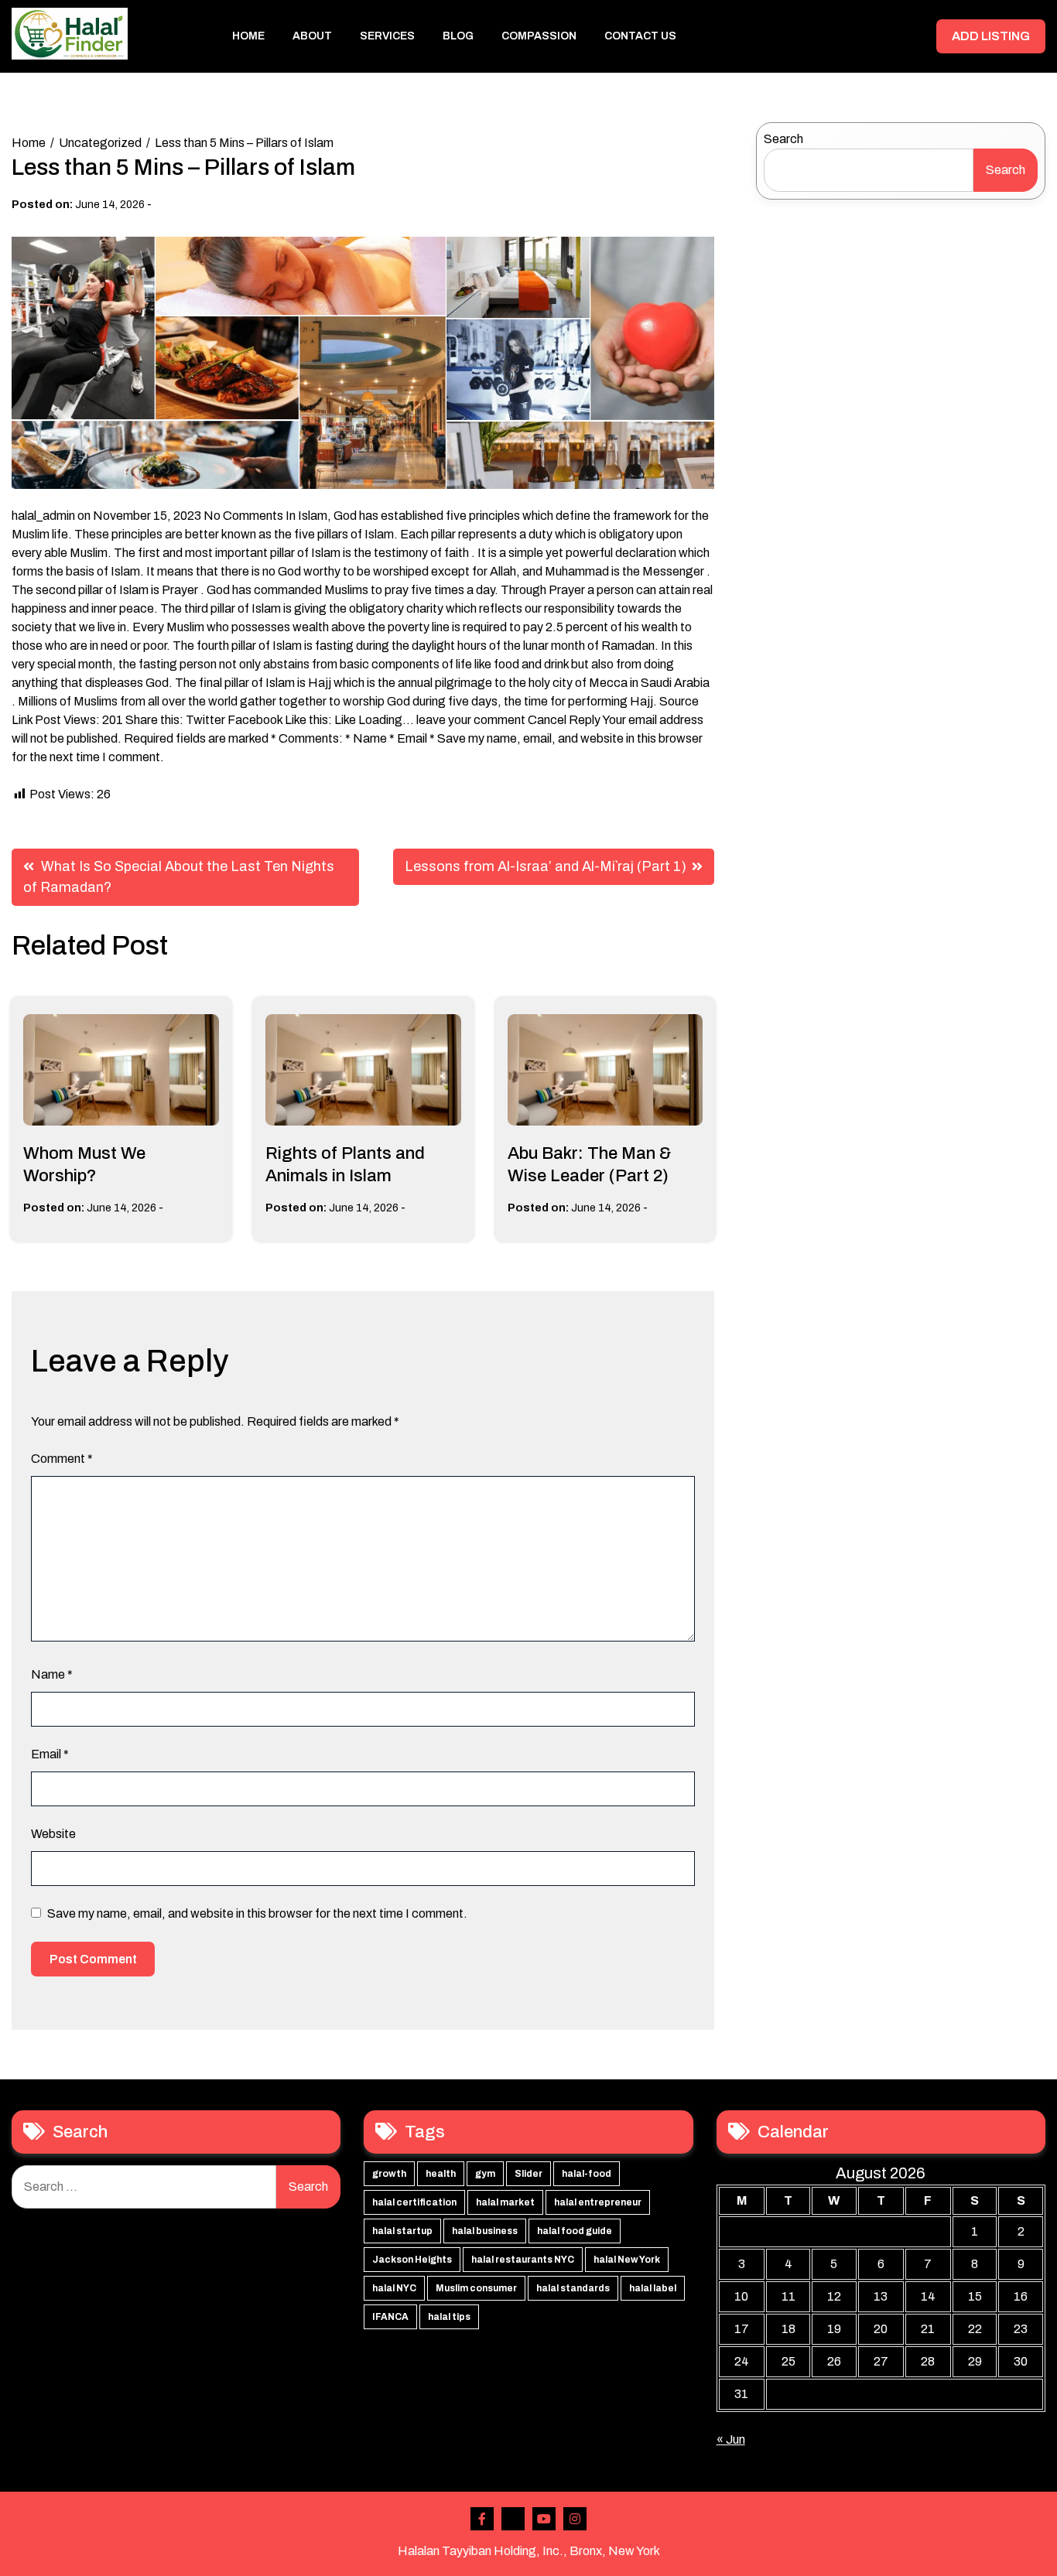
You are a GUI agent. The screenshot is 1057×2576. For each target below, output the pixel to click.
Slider (528, 2174)
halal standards (573, 2288)
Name (52, 1674)
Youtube (544, 2519)
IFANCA (390, 2317)
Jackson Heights (412, 2260)
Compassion (539, 36)
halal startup (402, 2231)
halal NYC (394, 2288)
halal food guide (575, 2231)
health (441, 2174)
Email (50, 1754)
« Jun (731, 2439)
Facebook (482, 2519)
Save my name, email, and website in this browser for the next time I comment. (257, 1913)
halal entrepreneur (598, 2202)
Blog (458, 36)
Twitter (513, 2519)
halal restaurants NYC (523, 2260)
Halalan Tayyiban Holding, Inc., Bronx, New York (529, 2551)
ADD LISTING (991, 36)
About (312, 36)
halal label (653, 2288)
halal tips (449, 2317)
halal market (505, 2202)
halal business (485, 2231)
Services (387, 36)
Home (248, 36)
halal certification (414, 2202)
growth (389, 2174)
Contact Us (640, 36)
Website (53, 1834)
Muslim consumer (476, 2288)
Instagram (575, 2519)
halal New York (627, 2260)
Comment (62, 1459)
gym (485, 2174)
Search (783, 139)
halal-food (587, 2174)
